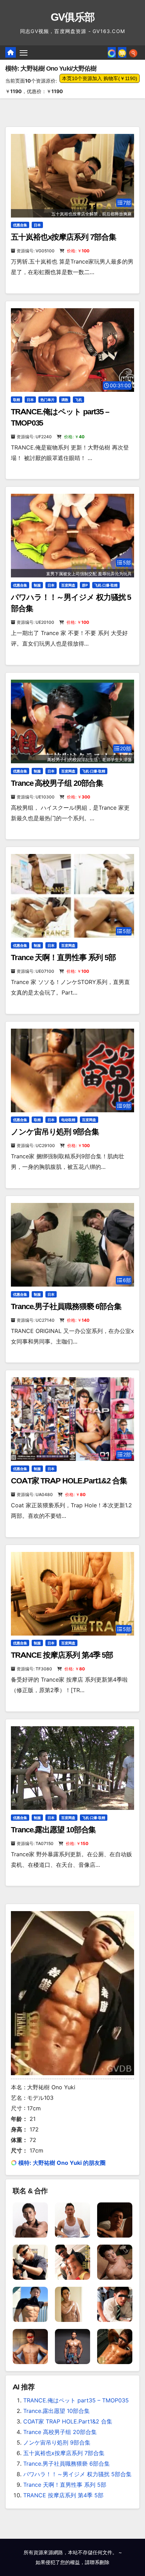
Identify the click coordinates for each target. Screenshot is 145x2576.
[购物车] (122, 52)
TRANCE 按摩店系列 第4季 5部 (62, 1655)
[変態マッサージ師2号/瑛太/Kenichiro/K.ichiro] (72, 2304)
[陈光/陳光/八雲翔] (30, 2304)
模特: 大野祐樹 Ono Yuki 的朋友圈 (62, 2163)
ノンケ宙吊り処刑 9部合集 (55, 1132)
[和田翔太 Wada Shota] (72, 2261)
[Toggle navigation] (24, 53)
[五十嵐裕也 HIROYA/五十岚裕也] (30, 2219)
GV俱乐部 (73, 17)
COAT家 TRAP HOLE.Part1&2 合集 (69, 1481)
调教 (65, 400)
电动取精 (68, 1120)
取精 (17, 400)
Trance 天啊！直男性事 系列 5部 (63, 957)
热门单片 (48, 400)
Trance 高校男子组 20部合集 (57, 783)
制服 (37, 585)
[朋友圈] (112, 52)
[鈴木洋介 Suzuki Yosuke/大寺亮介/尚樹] (72, 2219)
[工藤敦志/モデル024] (72, 2346)
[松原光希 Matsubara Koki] (115, 2261)
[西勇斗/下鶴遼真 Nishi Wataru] (30, 2346)
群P (85, 585)
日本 (37, 225)
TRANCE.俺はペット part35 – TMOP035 (76, 2400)
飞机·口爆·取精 (106, 585)
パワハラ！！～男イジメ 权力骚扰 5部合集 (77, 2474)
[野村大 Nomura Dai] (115, 2304)
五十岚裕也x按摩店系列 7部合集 (63, 237)
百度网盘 (68, 585)
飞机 (78, 400)
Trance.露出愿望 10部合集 (53, 1830)
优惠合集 (20, 225)
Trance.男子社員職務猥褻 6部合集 (66, 1306)
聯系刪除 (100, 2562)
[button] (133, 52)
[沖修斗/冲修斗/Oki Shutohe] (115, 2219)
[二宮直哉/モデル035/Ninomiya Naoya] (115, 2346)
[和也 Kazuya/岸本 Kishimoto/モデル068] (30, 2261)
